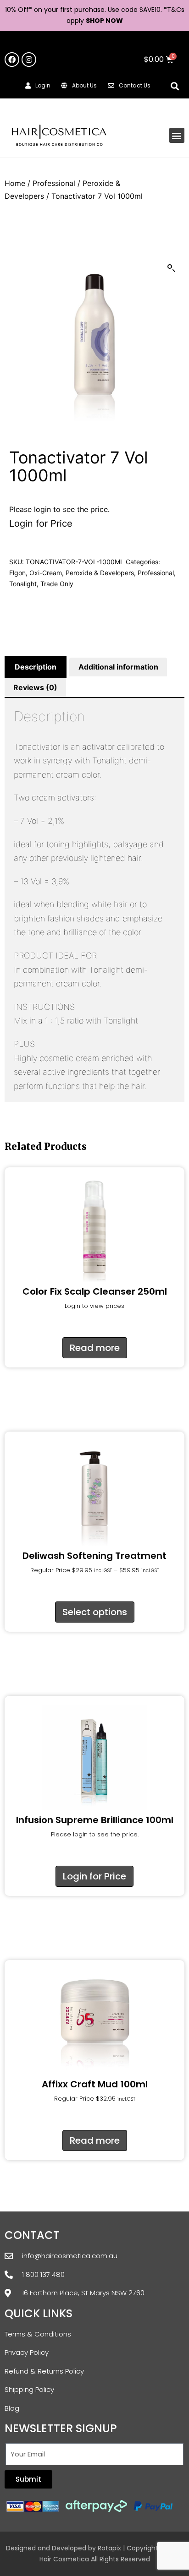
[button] (175, 86)
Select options (95, 1612)
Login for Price (41, 523)
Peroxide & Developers (100, 573)
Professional (54, 183)
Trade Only (57, 584)
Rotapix (109, 2548)
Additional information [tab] (118, 667)
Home (15, 183)
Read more (95, 1348)
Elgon (17, 573)
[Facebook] (12, 60)
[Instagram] (29, 60)
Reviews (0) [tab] (35, 687)
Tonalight (23, 584)
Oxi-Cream (46, 573)
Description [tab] (36, 667)
